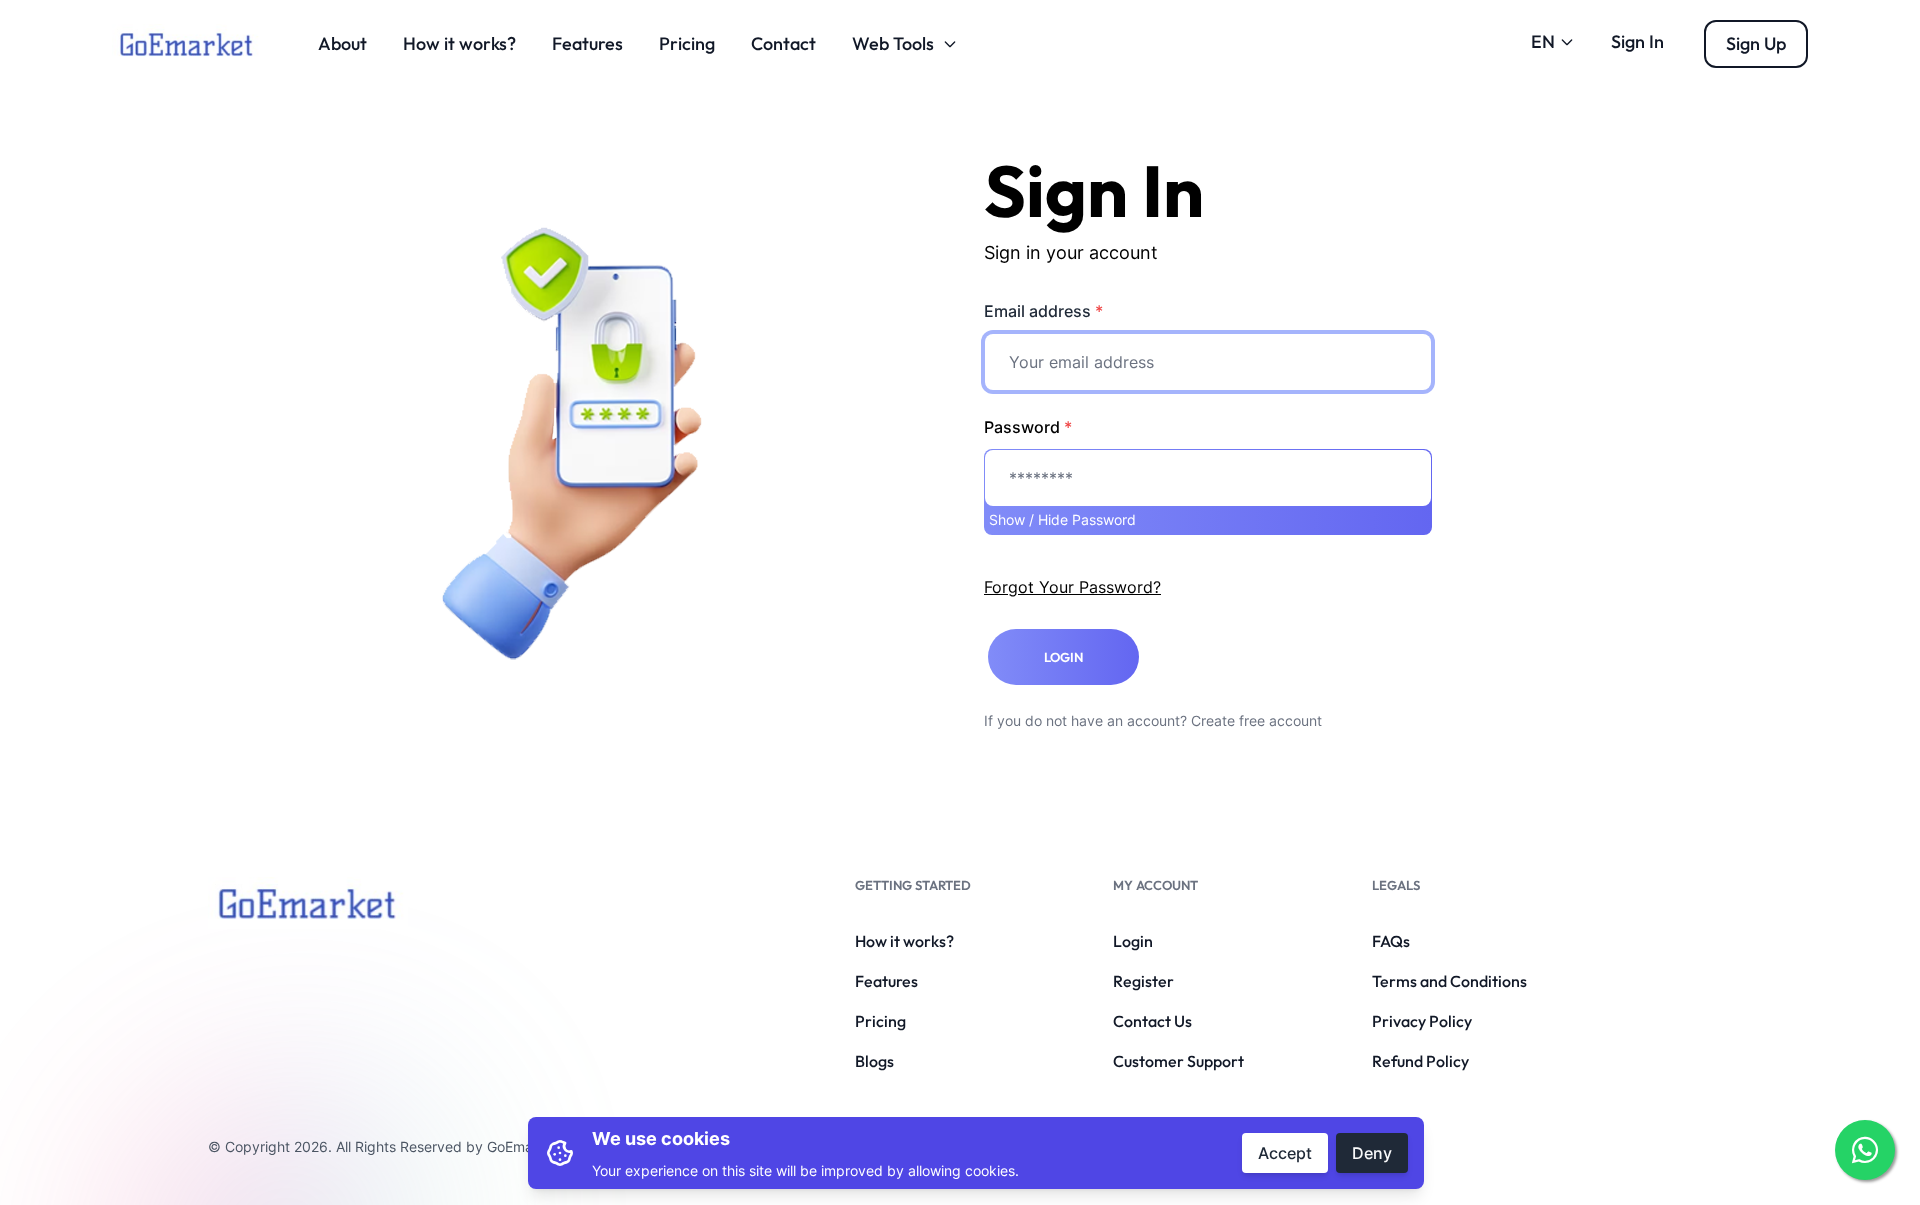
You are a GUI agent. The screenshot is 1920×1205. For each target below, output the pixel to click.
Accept (1285, 1153)
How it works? (459, 43)
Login (1133, 941)
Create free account (1256, 720)
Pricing (687, 43)
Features (587, 43)
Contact (783, 43)
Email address (1043, 311)
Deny (1372, 1153)
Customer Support (1178, 1061)
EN (1543, 41)
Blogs (874, 1061)
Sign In (1637, 41)
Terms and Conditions (1449, 981)
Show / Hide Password (1062, 519)
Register (1143, 981)
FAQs (1391, 941)
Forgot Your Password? (1072, 587)
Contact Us (1152, 1021)
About (342, 43)
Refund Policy (1420, 1061)
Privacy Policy (1422, 1021)
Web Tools (893, 43)
